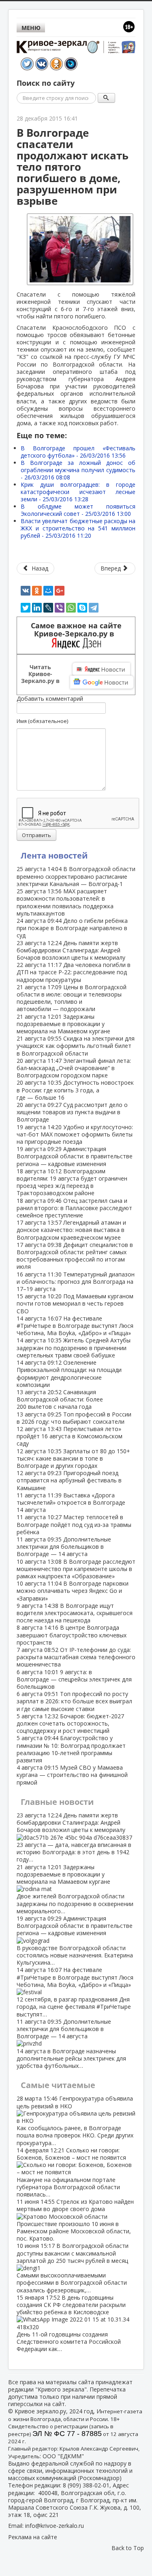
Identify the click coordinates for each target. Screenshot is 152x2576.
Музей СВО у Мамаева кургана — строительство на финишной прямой (72, 1775)
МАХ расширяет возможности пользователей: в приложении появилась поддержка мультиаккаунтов (65, 902)
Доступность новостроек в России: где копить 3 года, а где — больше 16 (75, 1090)
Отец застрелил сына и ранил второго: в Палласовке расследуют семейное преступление (74, 1208)
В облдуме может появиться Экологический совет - (78, 510)
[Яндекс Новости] (101, 669)
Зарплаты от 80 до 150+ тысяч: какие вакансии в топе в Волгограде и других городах (73, 1458)
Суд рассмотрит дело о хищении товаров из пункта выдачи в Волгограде (72, 1112)
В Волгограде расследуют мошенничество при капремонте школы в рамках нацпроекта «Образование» (76, 1569)
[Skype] (82, 608)
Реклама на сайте (33, 2537)
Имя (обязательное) (42, 721)
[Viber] (60, 608)
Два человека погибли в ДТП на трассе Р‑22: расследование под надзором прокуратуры (74, 972)
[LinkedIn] (37, 608)
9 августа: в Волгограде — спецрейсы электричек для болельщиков (74, 1679)
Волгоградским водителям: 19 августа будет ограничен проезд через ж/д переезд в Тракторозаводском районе (72, 1182)
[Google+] (60, 591)
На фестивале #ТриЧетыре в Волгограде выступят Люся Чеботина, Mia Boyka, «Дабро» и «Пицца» (75, 1326)
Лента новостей (54, 855)
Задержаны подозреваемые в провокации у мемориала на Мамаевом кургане (63, 1024)
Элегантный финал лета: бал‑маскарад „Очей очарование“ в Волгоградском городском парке (74, 1068)
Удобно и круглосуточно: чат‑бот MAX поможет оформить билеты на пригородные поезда (75, 1134)
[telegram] (94, 608)
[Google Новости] (102, 682)
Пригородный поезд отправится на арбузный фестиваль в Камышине (69, 1480)
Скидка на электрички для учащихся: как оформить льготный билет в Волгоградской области (76, 1046)
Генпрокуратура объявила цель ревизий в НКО (75, 2120)
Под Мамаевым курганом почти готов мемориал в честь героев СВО (75, 1303)
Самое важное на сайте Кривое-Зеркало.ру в (76, 630)
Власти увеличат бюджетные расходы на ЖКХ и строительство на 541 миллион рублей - (78, 528)
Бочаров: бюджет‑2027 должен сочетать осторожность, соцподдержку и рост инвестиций (70, 1723)
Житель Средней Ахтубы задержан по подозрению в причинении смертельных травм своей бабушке (74, 1347)
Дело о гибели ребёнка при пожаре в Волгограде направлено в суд (72, 928)
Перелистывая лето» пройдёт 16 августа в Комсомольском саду (70, 1436)
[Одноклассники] (37, 591)
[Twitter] (26, 608)
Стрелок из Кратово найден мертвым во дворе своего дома (75, 2220)
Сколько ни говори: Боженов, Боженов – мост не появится (71, 2172)
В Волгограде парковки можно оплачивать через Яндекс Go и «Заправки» (73, 1591)
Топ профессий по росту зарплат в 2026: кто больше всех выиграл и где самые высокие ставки (74, 1701)
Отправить (36, 835)
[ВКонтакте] (26, 591)
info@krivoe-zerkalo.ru (55, 2526)
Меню (31, 28)
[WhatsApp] (71, 608)
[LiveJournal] (48, 608)
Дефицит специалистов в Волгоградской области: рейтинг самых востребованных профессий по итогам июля (75, 1256)
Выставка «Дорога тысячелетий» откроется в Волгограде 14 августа (71, 1502)
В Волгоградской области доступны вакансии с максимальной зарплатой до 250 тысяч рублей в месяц (73, 2268)
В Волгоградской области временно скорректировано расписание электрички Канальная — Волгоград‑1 (76, 876)
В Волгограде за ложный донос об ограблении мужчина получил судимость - (78, 470)
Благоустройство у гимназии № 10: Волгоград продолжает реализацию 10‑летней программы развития (71, 1749)
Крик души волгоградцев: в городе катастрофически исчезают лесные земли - (78, 492)
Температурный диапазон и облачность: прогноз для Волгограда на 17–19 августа (76, 1282)
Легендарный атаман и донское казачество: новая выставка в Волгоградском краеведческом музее (71, 1230)
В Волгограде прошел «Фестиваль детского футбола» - (78, 452)
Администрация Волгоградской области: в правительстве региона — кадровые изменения (75, 1156)
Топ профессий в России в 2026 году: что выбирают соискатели (74, 1418)
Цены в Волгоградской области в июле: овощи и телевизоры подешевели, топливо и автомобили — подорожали (72, 998)
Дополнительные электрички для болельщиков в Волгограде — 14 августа (64, 1547)
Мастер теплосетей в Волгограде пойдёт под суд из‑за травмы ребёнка (74, 1524)
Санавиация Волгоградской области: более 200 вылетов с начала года (60, 1399)
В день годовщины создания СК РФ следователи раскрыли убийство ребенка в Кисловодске (71, 2323)
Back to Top (128, 2548)
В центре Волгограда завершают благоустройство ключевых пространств (72, 1635)
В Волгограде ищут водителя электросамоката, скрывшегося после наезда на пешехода (75, 1613)
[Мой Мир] (48, 591)
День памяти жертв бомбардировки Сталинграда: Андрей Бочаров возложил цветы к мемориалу (71, 950)
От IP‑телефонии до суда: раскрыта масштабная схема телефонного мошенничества (76, 1657)
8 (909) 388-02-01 (86, 2485)
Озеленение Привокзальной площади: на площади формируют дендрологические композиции (69, 1374)
